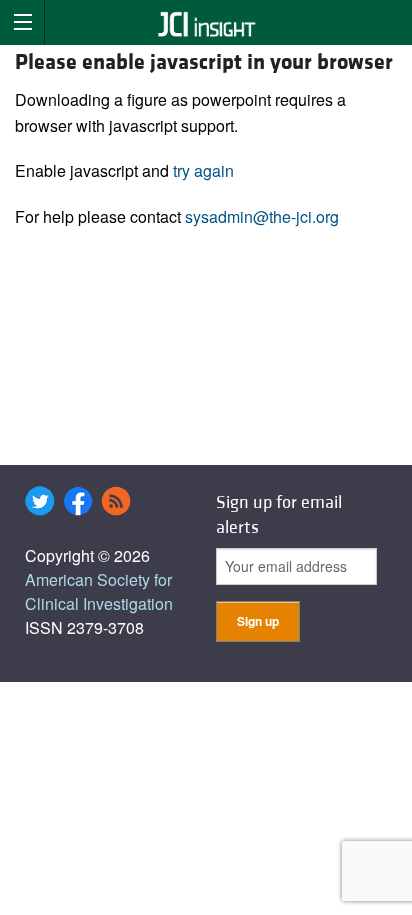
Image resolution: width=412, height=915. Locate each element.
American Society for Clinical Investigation (99, 591)
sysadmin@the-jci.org (262, 216)
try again (203, 170)
